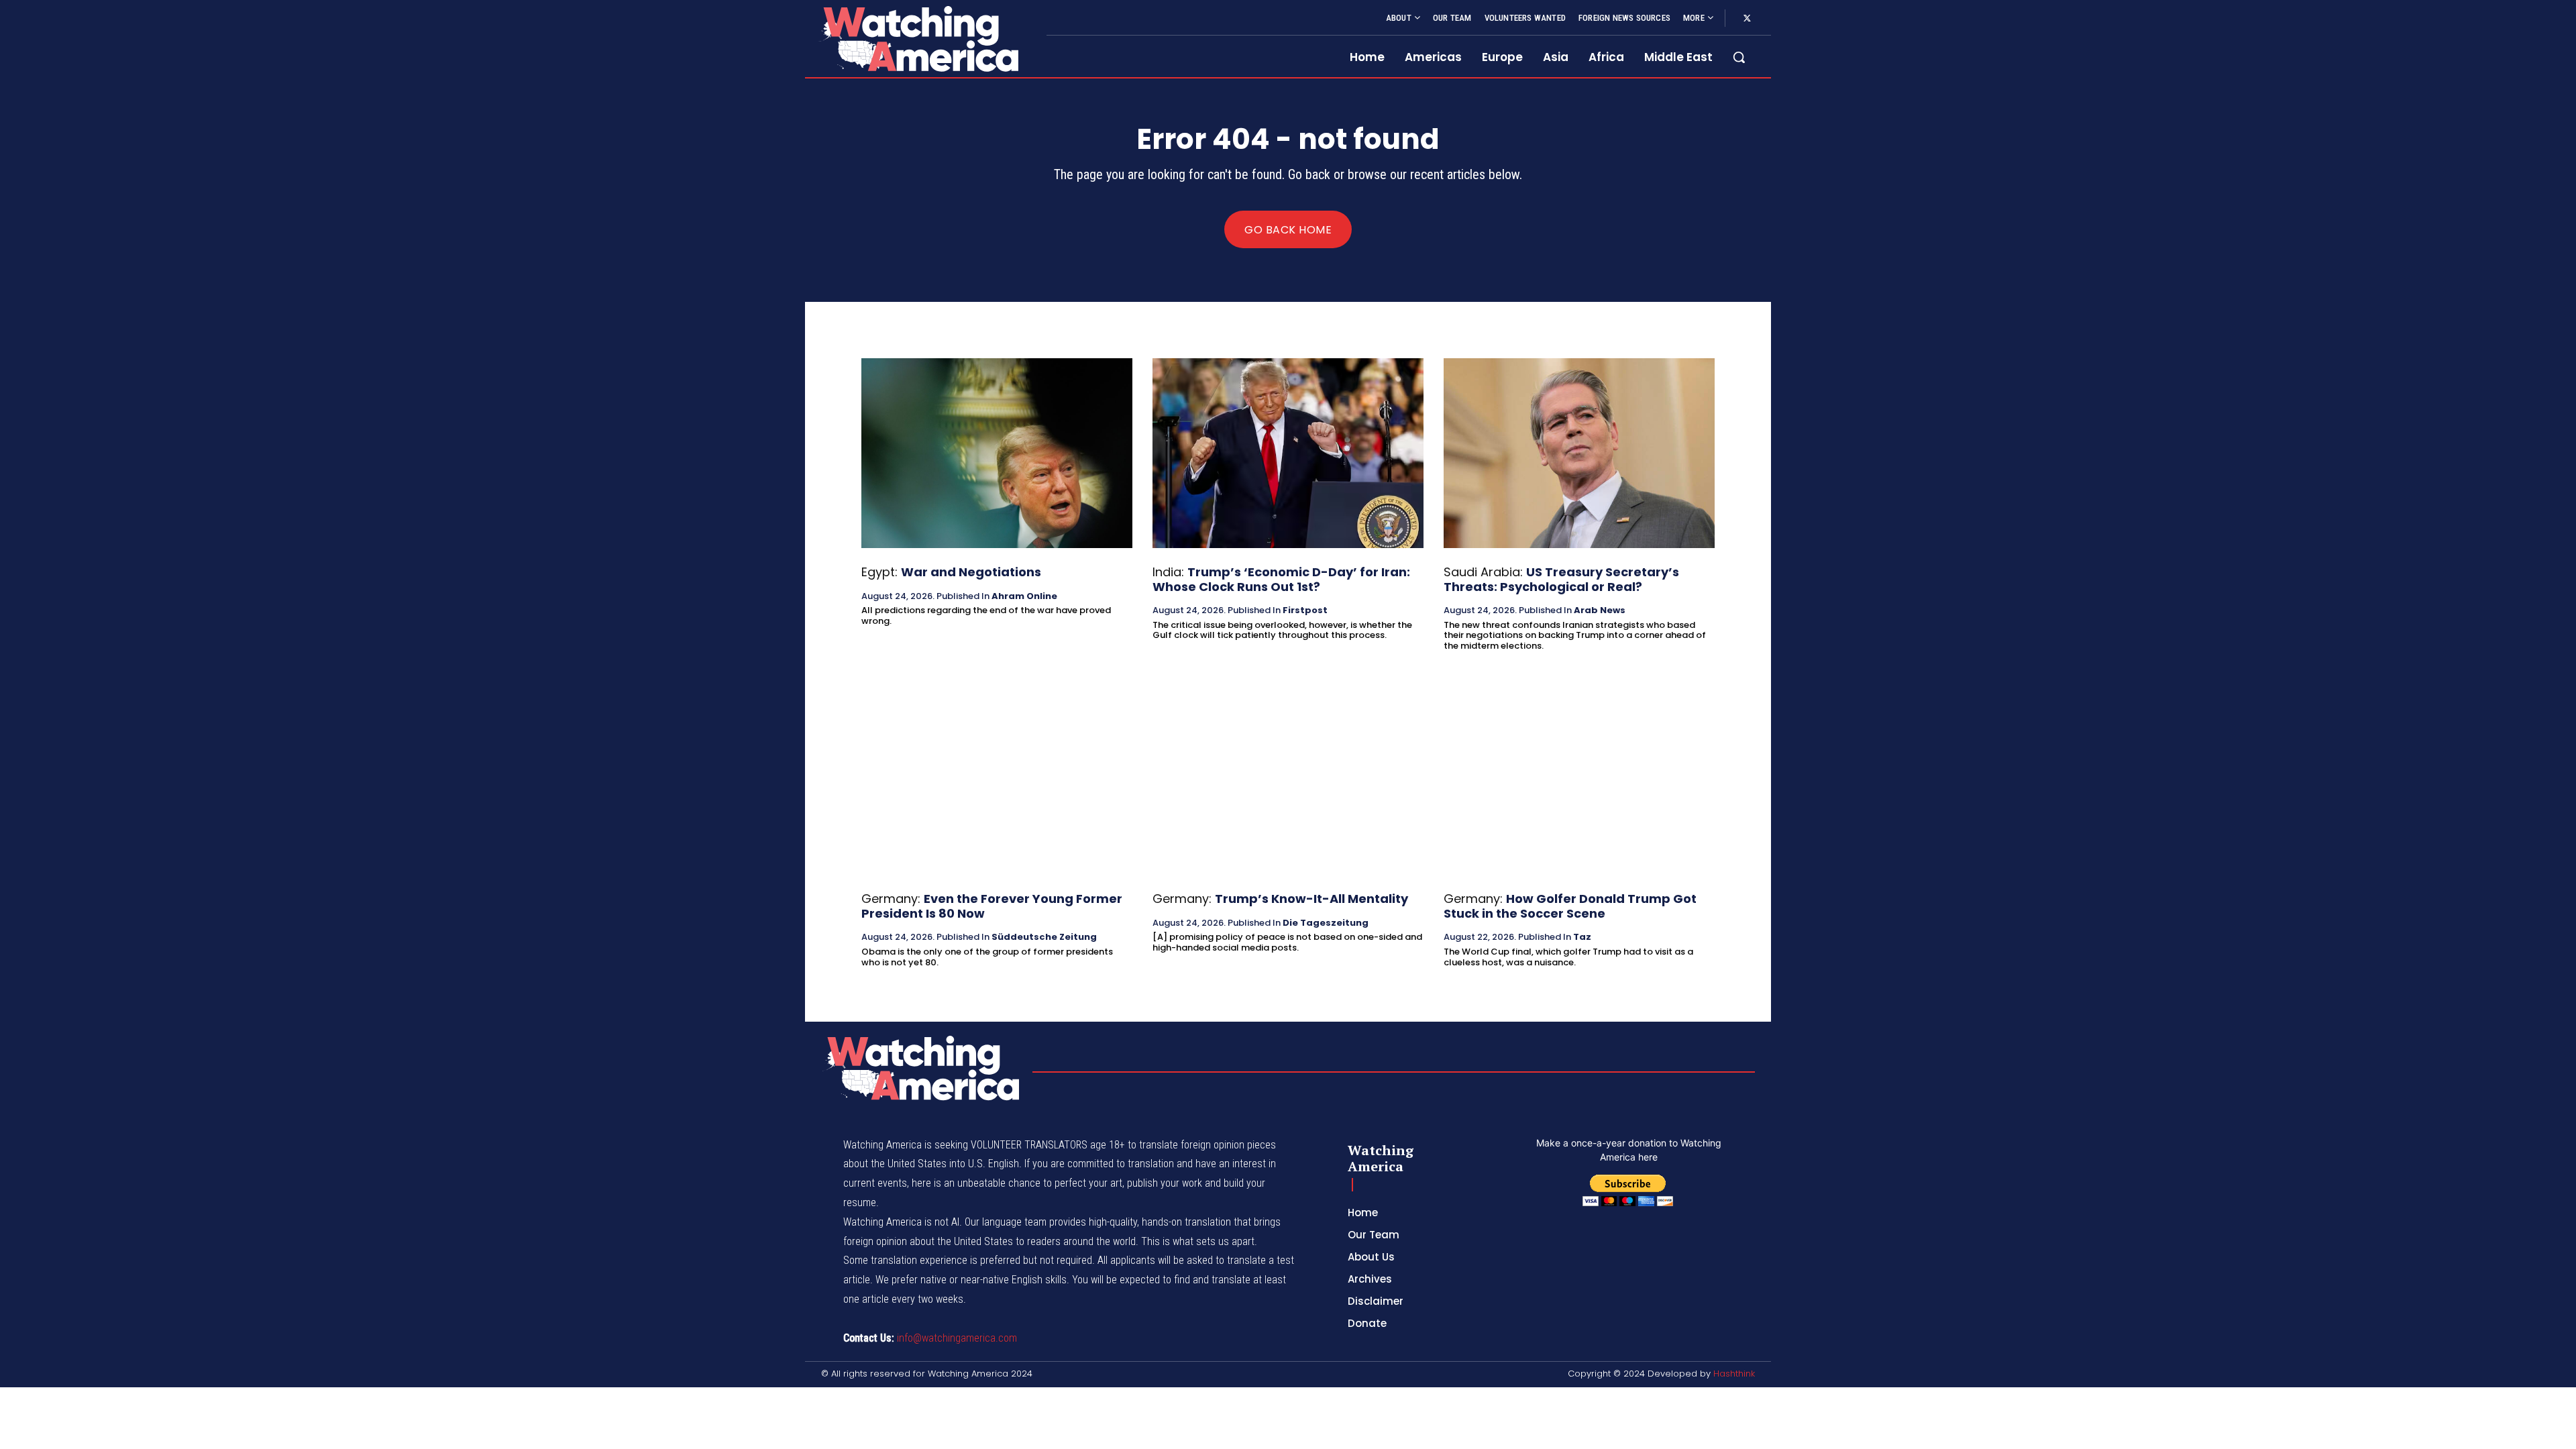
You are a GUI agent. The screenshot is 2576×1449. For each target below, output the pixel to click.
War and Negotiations (971, 572)
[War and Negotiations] (997, 453)
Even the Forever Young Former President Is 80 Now (992, 906)
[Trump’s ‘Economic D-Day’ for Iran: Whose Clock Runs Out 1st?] (1288, 453)
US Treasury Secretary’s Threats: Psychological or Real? (1561, 579)
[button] (1739, 57)
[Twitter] (1747, 19)
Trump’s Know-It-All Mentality (1311, 899)
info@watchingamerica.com (957, 1338)
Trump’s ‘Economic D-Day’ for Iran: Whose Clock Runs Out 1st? (1281, 579)
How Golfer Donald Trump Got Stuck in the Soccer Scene (1570, 906)
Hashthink (1734, 1374)
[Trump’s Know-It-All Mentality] (1288, 780)
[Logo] (918, 39)
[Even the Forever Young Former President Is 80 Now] (997, 780)
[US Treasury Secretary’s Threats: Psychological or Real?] (1579, 453)
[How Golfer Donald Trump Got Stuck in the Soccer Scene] (1579, 780)
